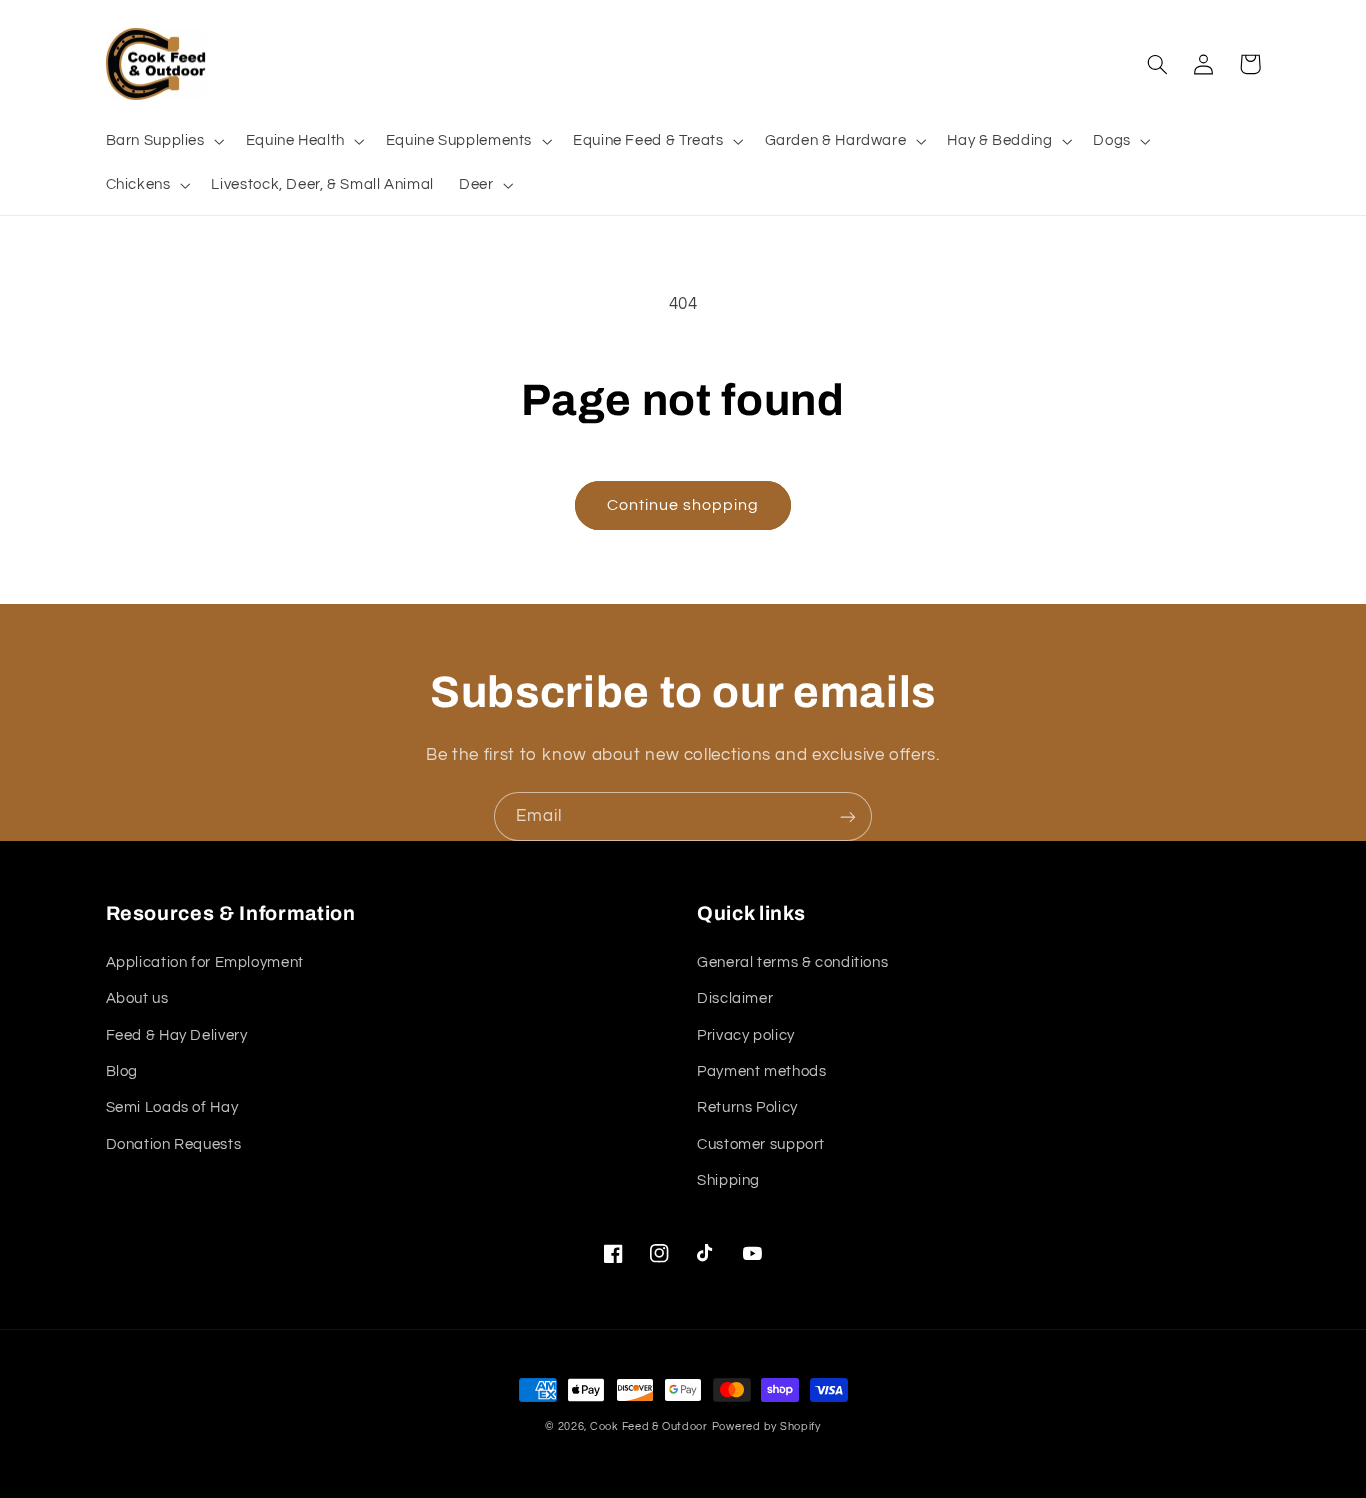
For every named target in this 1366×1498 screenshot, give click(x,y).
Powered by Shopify (766, 1426)
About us (137, 998)
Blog (122, 1071)
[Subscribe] (848, 816)
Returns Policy (747, 1107)
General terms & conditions (792, 962)
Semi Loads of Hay (172, 1107)
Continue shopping (683, 505)
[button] (163, 141)
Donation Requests (174, 1144)
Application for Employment (205, 962)
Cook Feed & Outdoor (649, 1426)
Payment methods (761, 1071)
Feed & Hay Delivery (177, 1035)
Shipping (728, 1180)
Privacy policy (746, 1035)
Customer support (761, 1144)
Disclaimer (735, 998)
